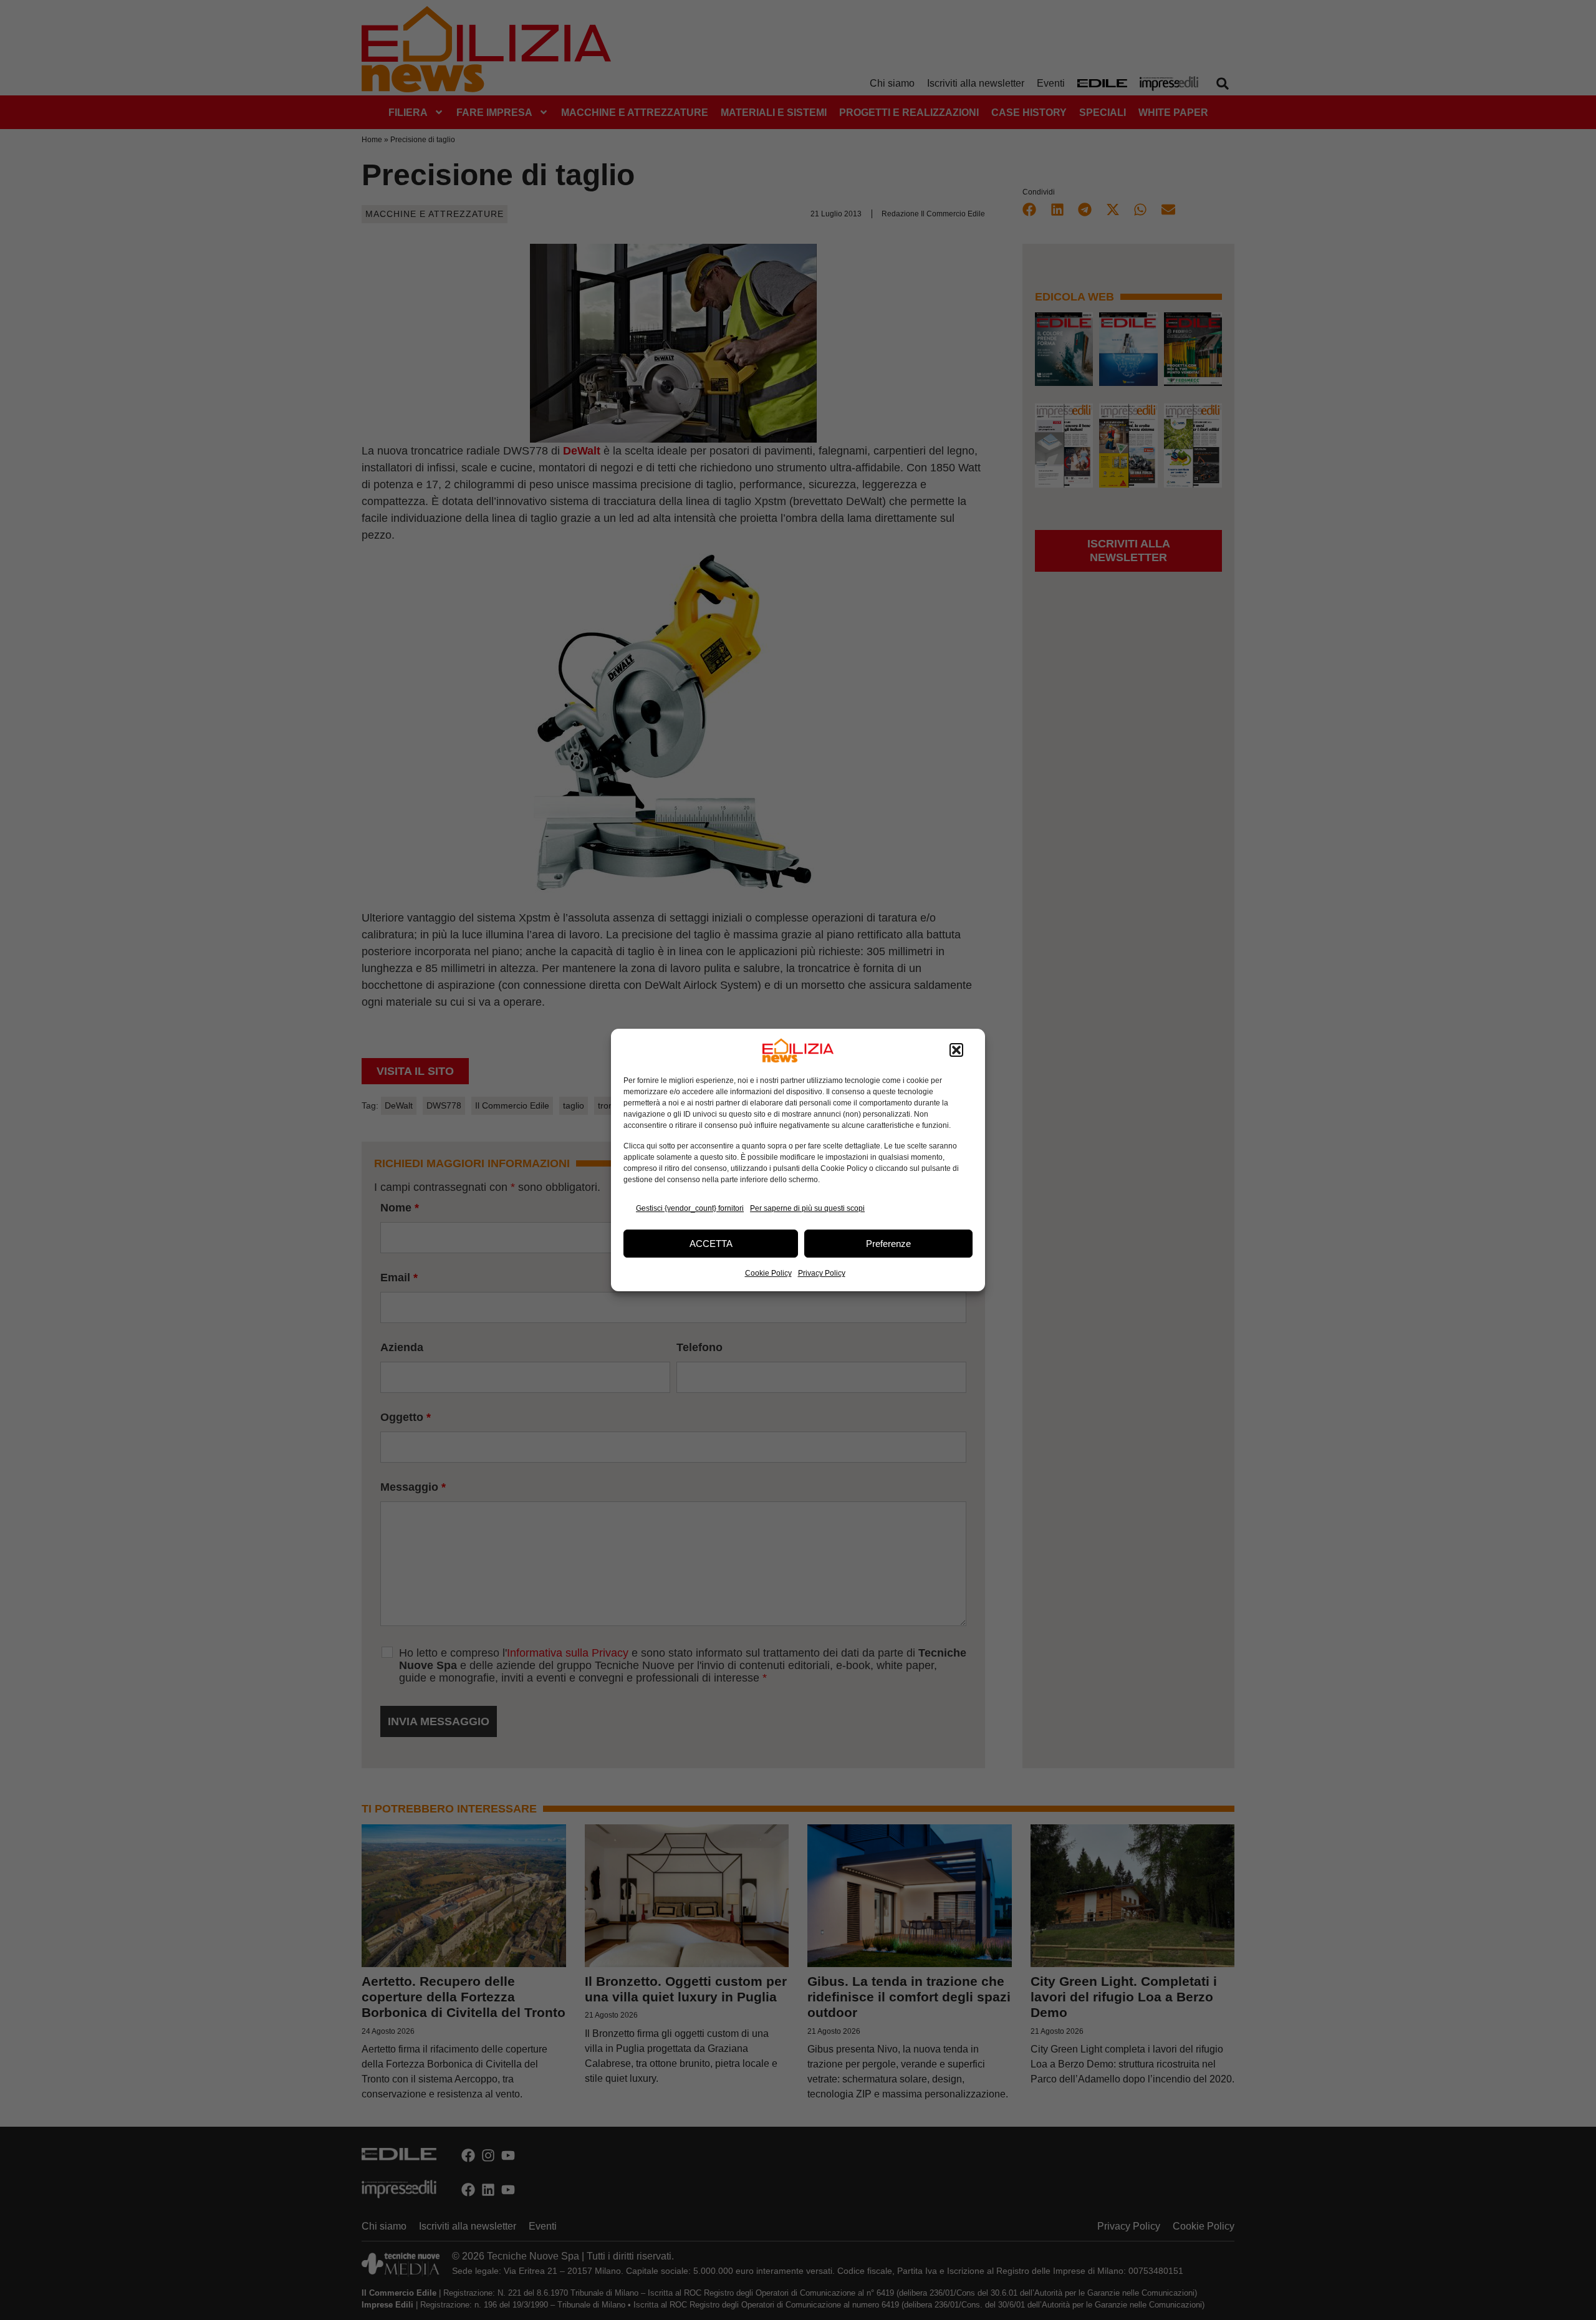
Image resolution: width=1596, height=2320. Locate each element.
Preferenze (888, 1244)
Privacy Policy (822, 1273)
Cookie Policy (768, 1273)
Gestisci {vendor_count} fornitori (690, 1208)
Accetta (711, 1244)
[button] (956, 1051)
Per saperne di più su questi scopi (807, 1208)
